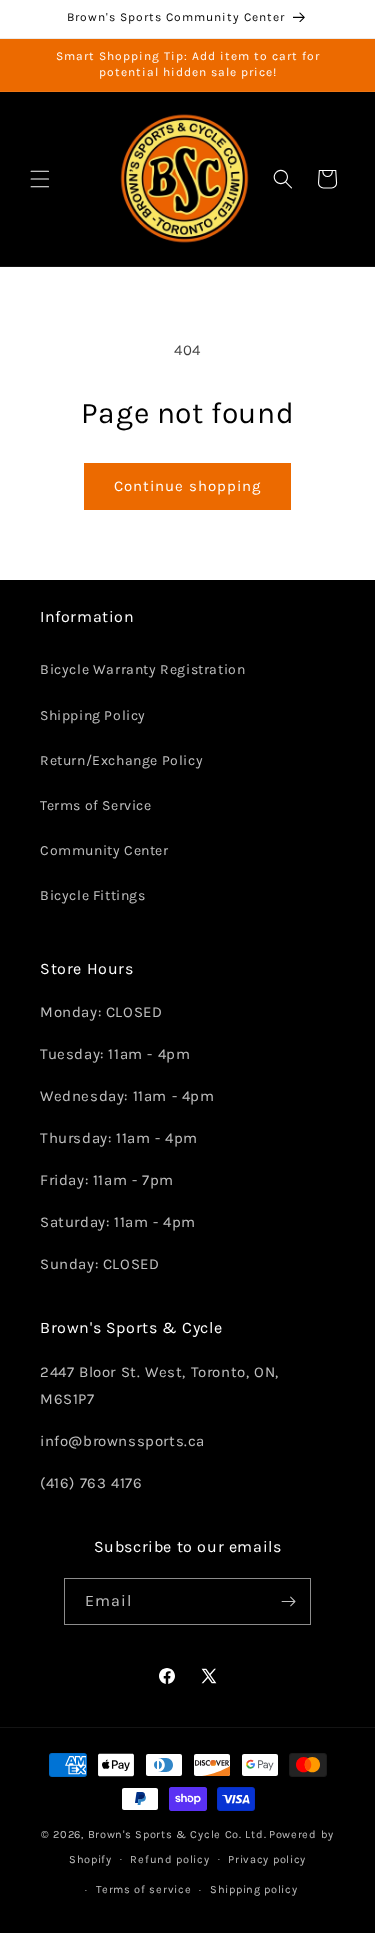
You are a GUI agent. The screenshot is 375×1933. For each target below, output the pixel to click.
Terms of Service (96, 805)
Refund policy (169, 1859)
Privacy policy (267, 1859)
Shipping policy (254, 1889)
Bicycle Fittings (93, 895)
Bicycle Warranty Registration (142, 669)
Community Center (104, 850)
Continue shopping (187, 486)
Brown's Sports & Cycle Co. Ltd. (177, 1834)
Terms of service (143, 1889)
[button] (40, 179)
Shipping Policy (93, 715)
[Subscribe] (288, 1601)
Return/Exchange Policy (121, 760)
